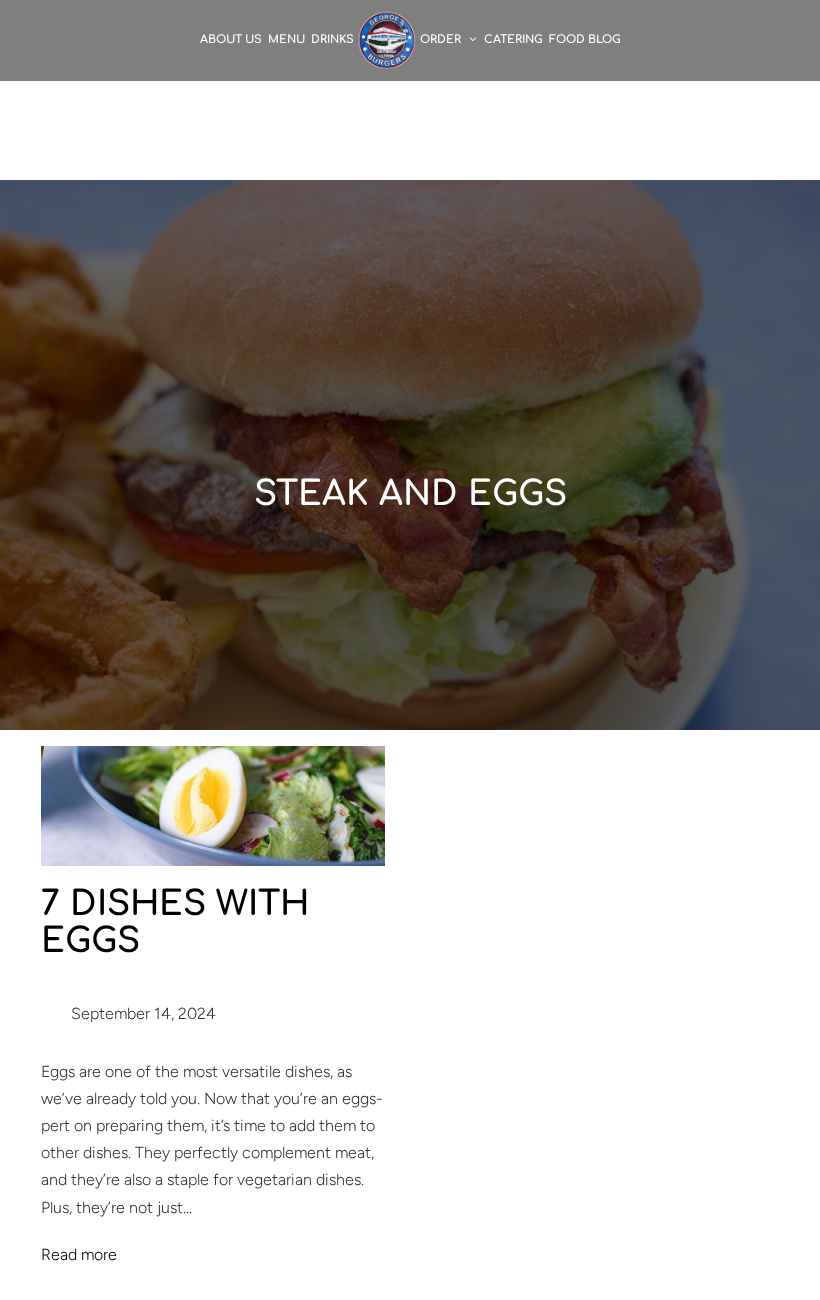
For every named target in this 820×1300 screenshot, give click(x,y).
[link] (387, 40)
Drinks (332, 39)
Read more (79, 1254)
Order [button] (442, 39)
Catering (513, 39)
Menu (286, 39)
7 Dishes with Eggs (175, 923)
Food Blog (585, 39)
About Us (231, 39)
